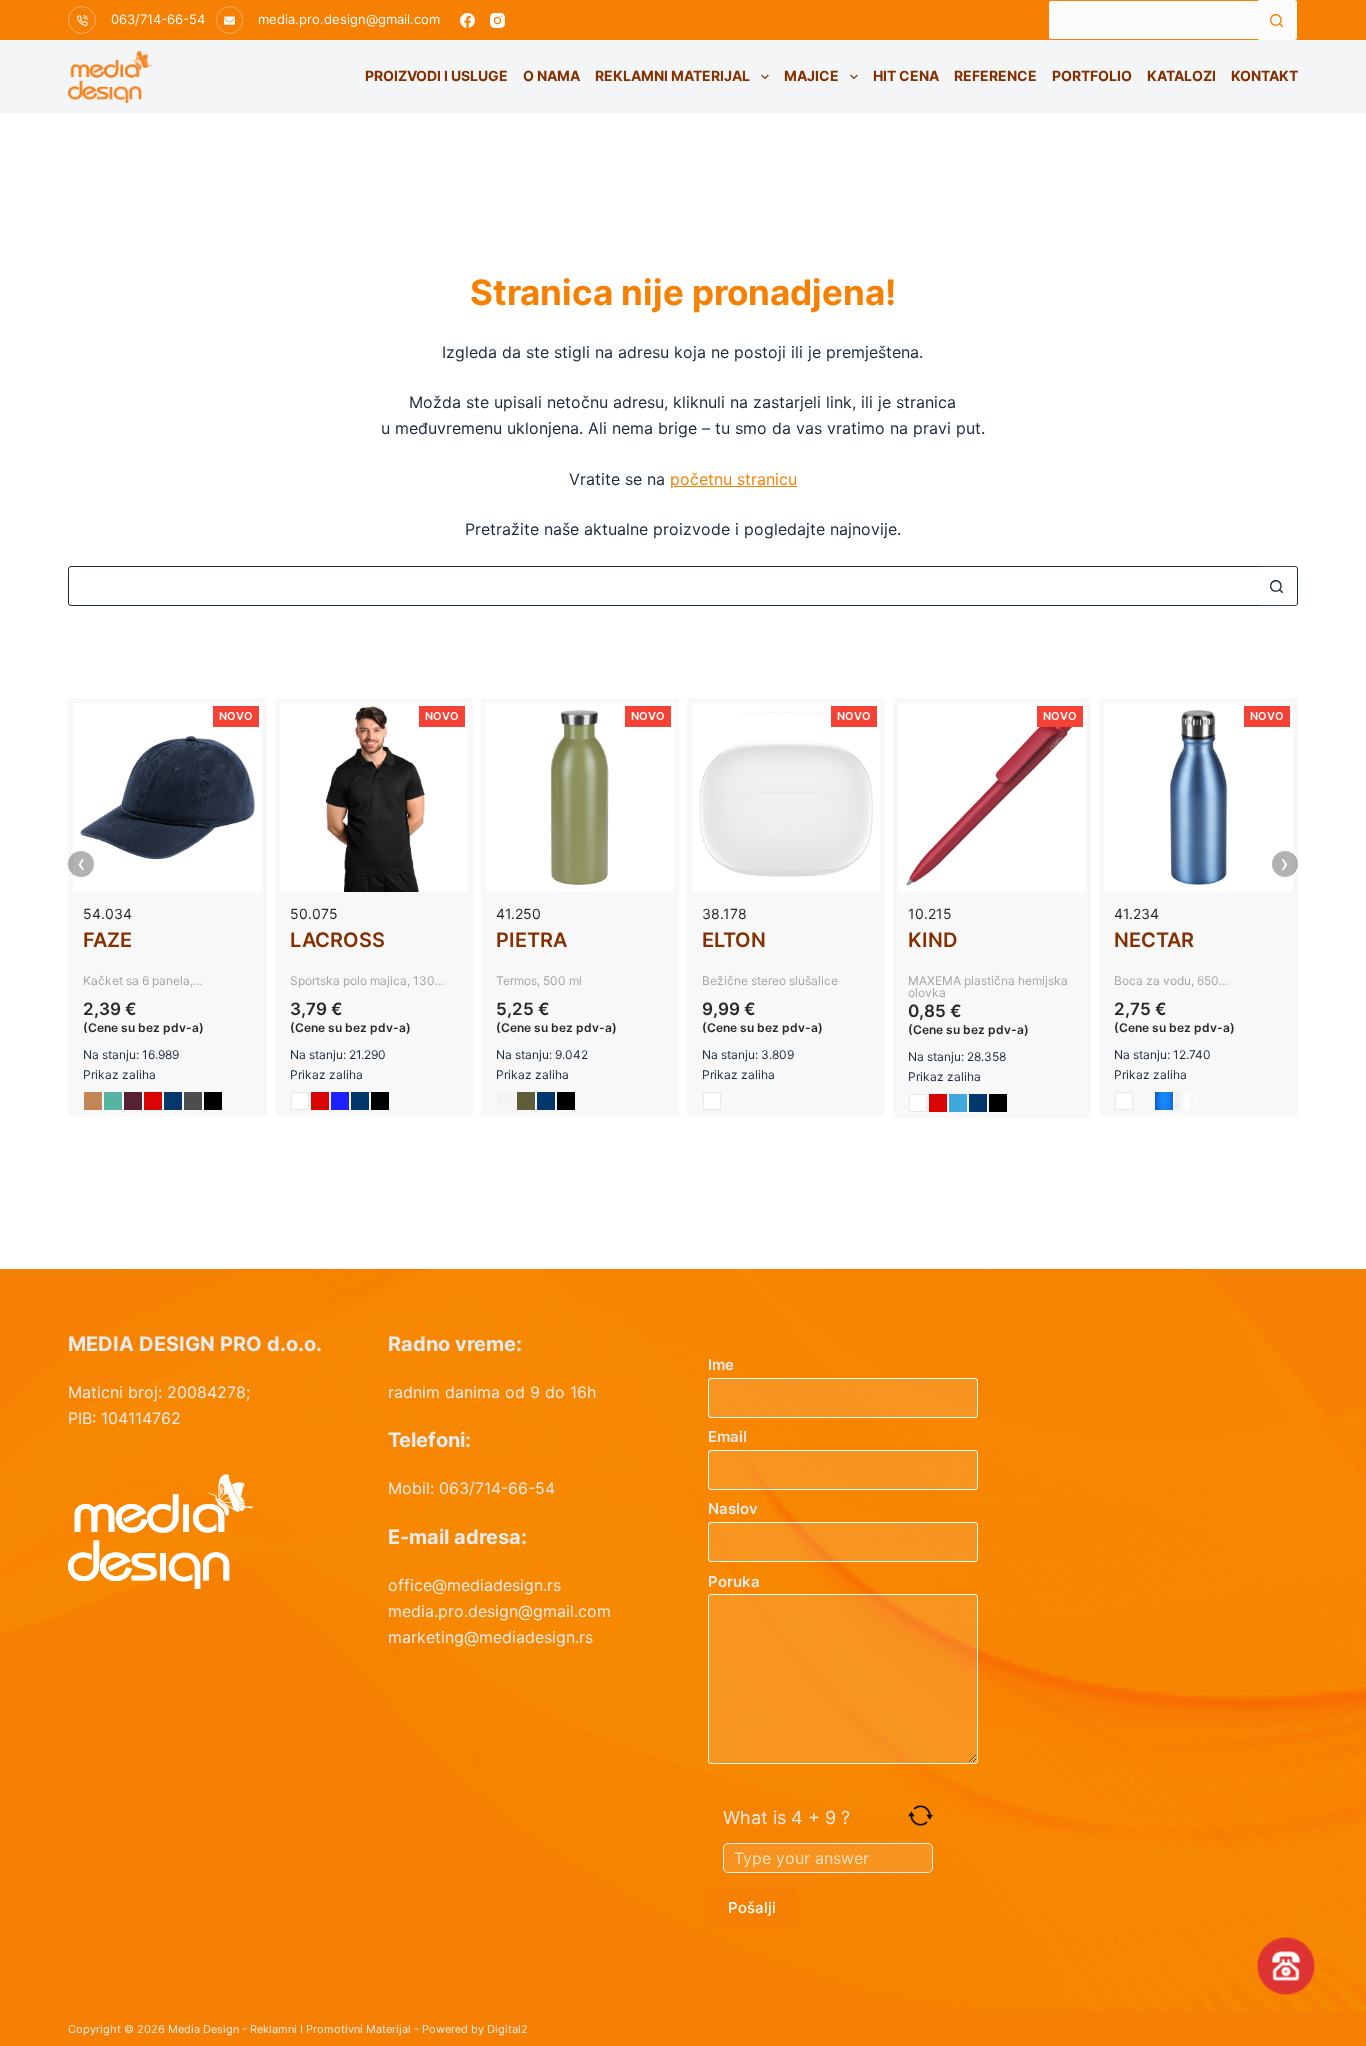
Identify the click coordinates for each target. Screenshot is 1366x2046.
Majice (811, 75)
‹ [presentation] (81, 864)
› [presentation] (1284, 864)
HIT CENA (906, 75)
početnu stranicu (733, 479)
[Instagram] (497, 20)
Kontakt (1264, 75)
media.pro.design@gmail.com (349, 19)
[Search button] (1277, 20)
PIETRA (531, 940)
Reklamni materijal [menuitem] (672, 75)
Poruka (734, 1581)
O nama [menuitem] (551, 75)
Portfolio (1092, 75)
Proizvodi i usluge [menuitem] (436, 75)
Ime (721, 1364)
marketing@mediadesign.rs (490, 1637)
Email (727, 1436)
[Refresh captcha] (920, 1815)
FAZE (107, 940)
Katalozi (1181, 75)
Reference (995, 75)
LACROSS (337, 940)
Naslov (733, 1508)
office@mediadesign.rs (474, 1585)
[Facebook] (467, 20)
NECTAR (1154, 940)
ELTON (734, 940)
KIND (932, 940)
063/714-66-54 (158, 19)
